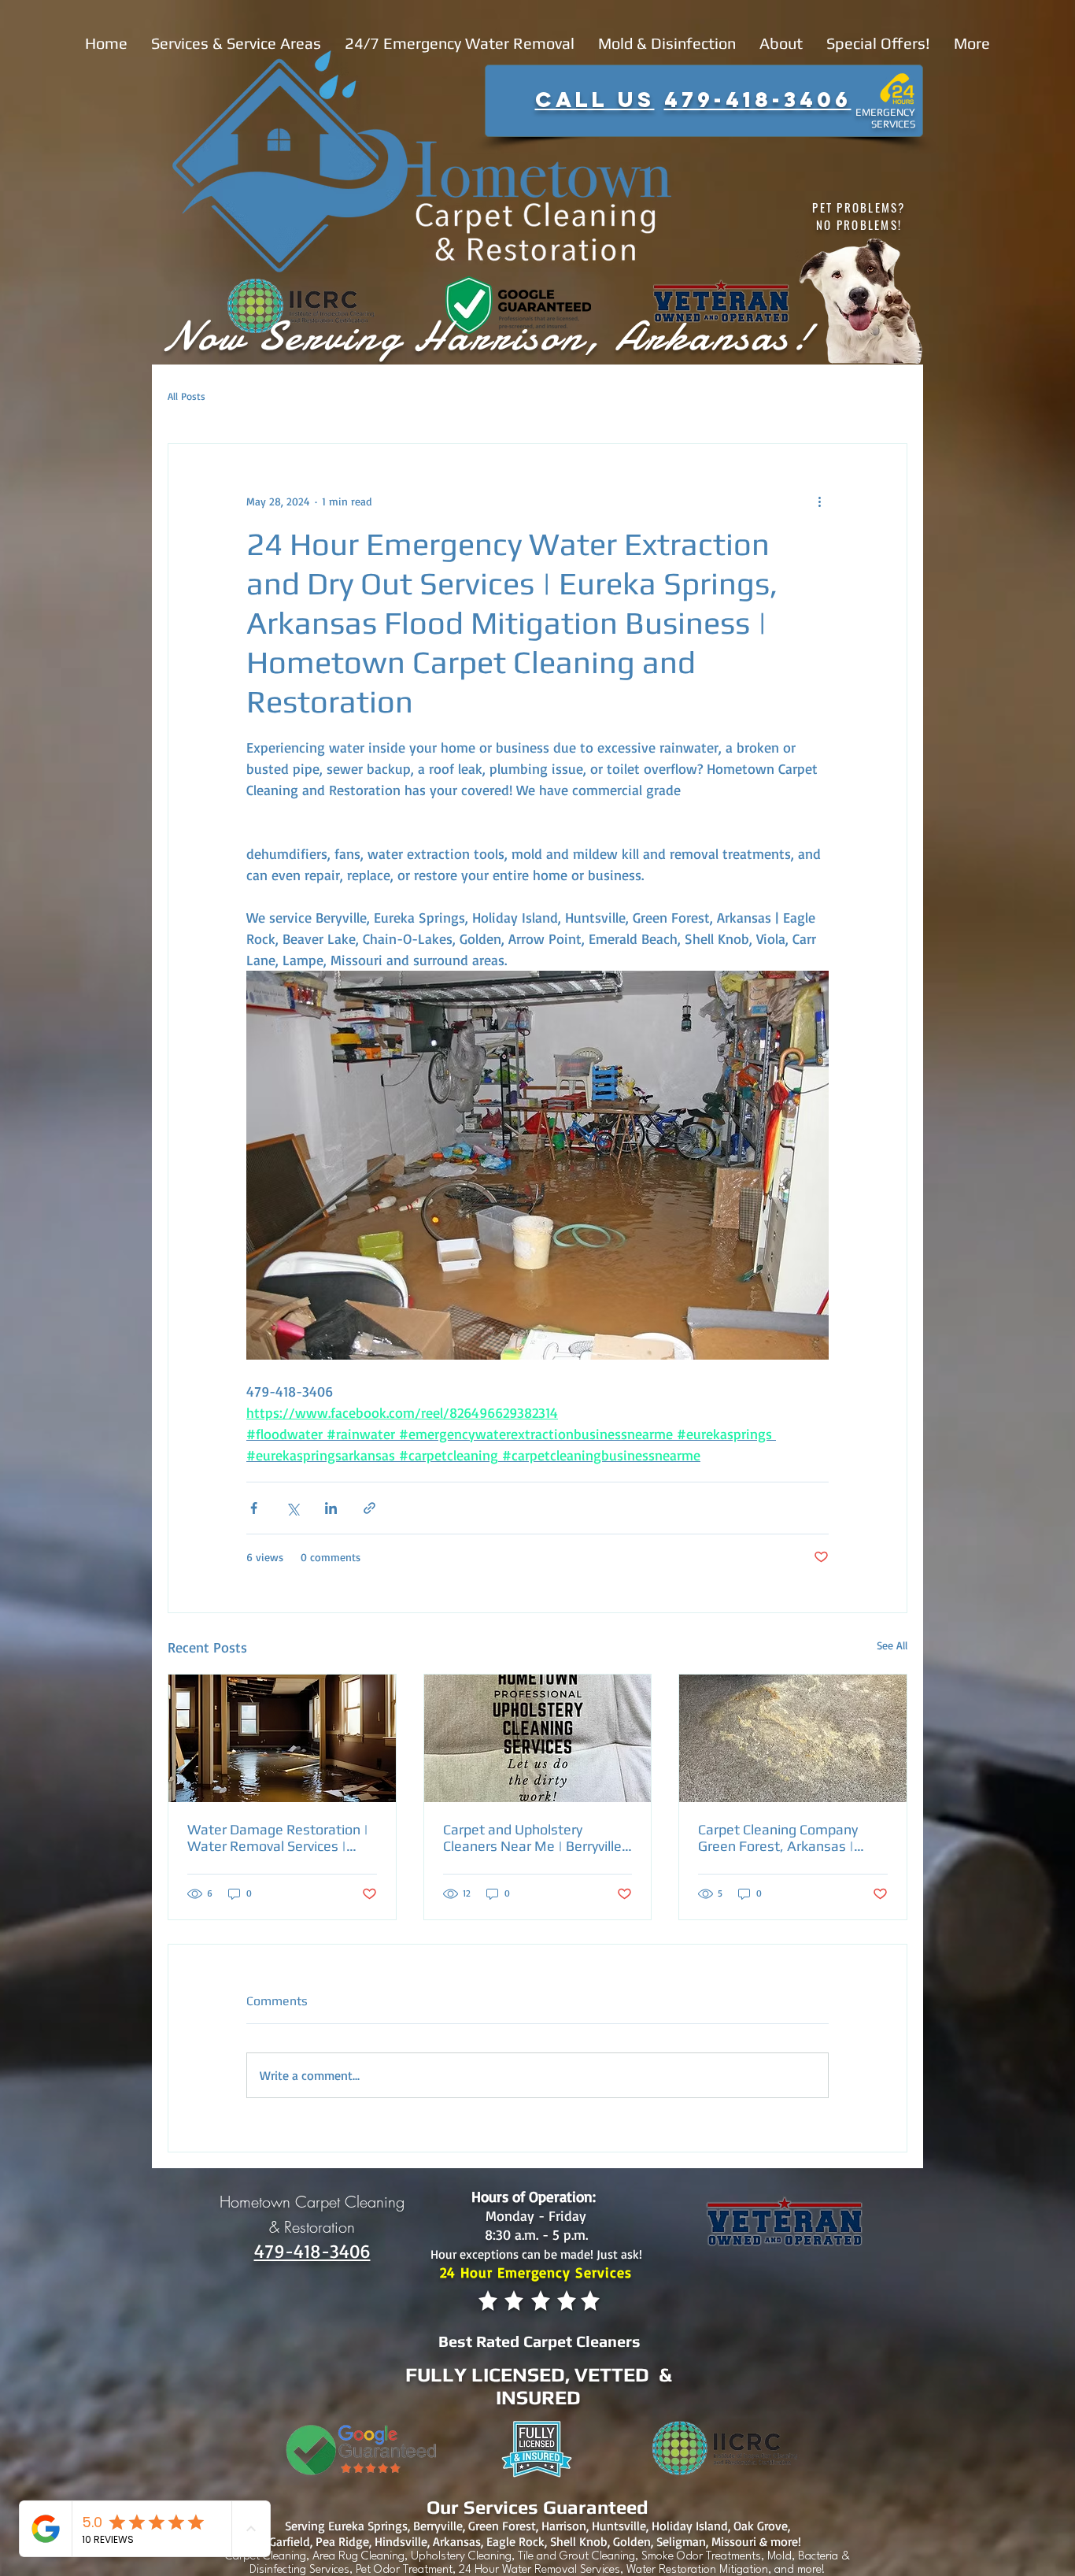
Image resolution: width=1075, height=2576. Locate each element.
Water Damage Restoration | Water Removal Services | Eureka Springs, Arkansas (278, 1838)
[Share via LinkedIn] (331, 1508)
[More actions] (819, 501)
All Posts (187, 396)
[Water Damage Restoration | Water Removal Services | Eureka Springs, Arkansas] (282, 1738)
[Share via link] (369, 1508)
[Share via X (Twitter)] (292, 1508)
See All (892, 1645)
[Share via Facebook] (254, 1508)
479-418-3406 (758, 99)
